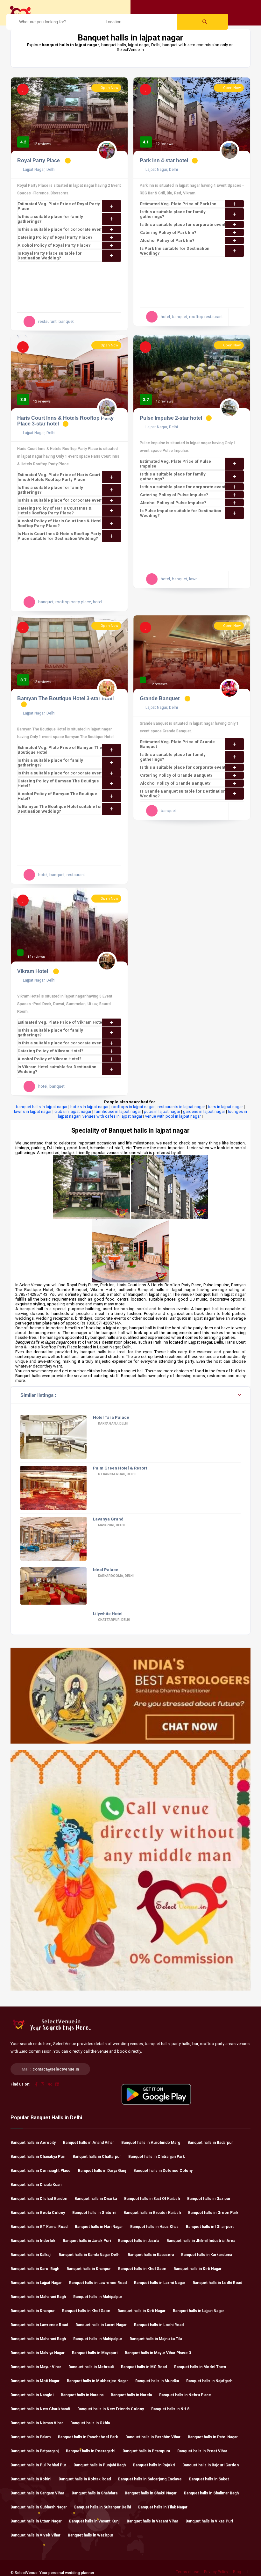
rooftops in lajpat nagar (133, 1107)
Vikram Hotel (33, 971)
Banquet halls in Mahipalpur (98, 2297)
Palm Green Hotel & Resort (120, 1468)
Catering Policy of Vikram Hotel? (50, 1051)
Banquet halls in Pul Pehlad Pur (38, 2465)
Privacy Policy (216, 2572)
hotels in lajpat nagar (89, 1107)
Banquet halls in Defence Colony (163, 2171)
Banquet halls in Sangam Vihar (37, 2493)
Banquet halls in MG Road (144, 2367)
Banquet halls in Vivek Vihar (35, 2535)
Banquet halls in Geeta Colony (38, 2213)
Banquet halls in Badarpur (210, 2143)
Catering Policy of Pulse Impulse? (174, 495)
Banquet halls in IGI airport (210, 2227)
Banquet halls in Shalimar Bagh (211, 2493)
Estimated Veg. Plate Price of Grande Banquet (177, 744)
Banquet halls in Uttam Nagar (36, 2521)
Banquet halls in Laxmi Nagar (160, 2283)
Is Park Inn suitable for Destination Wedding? (175, 251)
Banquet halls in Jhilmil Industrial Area (201, 2241)
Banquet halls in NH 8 (170, 2409)
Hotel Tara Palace (111, 1417)
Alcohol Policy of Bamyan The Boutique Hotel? (57, 796)
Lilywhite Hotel (108, 1614)
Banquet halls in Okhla (90, 2423)
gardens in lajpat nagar (204, 1111)
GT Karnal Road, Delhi (116, 1474)
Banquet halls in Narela (131, 2395)
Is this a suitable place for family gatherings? (50, 219)
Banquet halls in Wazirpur (91, 2535)
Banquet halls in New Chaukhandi (40, 2409)
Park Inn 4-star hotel (164, 160)
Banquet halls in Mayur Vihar (36, 2367)
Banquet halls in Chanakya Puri (38, 2157)
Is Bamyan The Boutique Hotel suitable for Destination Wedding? (60, 809)
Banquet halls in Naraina (82, 2395)
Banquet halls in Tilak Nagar (163, 2507)
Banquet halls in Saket (209, 2479)
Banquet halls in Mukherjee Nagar (97, 2381)
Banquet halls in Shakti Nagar (151, 2493)
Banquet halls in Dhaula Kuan (36, 2185)
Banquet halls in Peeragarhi (91, 2451)
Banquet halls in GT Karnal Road (39, 2227)
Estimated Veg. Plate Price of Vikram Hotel (60, 1022)
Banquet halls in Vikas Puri (209, 2521)
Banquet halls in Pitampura (146, 2451)
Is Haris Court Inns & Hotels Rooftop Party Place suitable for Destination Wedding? (59, 536)
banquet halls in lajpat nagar (42, 1107)
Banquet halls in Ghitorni (94, 2213)
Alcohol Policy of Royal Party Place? (54, 245)
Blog (237, 2572)
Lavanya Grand (108, 1519)
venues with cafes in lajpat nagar (112, 1116)
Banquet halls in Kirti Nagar (198, 2269)
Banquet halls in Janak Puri (87, 2241)
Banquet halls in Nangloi (32, 2395)
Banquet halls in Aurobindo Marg (151, 2143)
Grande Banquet (160, 698)
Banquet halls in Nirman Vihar (37, 2423)
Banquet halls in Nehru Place (185, 2395)
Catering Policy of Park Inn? (168, 232)
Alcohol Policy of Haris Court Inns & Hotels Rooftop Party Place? (61, 523)
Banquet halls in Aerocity (33, 2143)
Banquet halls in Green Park (213, 2213)
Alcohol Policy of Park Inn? (167, 240)
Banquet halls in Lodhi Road (217, 2283)
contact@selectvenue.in (56, 2069)
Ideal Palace (106, 1570)
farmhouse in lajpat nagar (118, 1111)
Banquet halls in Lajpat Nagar (36, 2283)
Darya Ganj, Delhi (113, 1423)
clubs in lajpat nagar (73, 1111)
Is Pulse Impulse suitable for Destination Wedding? (181, 513)
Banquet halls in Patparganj (35, 2451)
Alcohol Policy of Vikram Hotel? (49, 1059)
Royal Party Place (39, 160)
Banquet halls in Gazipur (209, 2199)
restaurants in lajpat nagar (181, 1107)
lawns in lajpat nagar (33, 1111)
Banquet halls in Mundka (157, 2381)
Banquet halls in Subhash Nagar (39, 2507)
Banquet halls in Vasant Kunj (94, 2521)
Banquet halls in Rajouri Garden (211, 2465)
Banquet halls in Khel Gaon (142, 2269)
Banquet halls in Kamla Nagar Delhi (89, 2255)
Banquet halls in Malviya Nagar (38, 2353)
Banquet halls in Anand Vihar (88, 2143)
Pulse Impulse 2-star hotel (171, 418)
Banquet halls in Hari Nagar (99, 2227)
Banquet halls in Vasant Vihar (152, 2521)
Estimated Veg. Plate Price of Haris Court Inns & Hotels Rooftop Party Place (59, 477)
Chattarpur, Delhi (114, 1620)
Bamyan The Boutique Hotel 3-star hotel (65, 698)
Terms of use (188, 2572)
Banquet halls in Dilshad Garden (39, 2199)
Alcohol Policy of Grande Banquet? (175, 783)
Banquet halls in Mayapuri (95, 2353)
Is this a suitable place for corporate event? (61, 229)
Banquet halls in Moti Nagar (35, 2381)
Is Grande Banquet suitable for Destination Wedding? (183, 794)
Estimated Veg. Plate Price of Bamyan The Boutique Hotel (60, 750)
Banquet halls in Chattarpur (97, 2157)
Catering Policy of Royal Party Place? (55, 237)
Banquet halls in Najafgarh (209, 2381)
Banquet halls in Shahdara (95, 2493)
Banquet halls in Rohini (31, 2479)
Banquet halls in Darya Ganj (102, 2171)
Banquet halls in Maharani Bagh (38, 2297)
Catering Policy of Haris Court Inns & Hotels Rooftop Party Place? (55, 511)
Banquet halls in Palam (31, 2437)
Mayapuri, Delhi (111, 1525)
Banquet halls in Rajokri (154, 2465)
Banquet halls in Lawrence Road (98, 2283)
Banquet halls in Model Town (200, 2367)
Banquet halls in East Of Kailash (152, 2199)
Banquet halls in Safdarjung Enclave (150, 2479)
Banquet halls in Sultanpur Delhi (102, 2507)
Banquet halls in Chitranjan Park (157, 2157)
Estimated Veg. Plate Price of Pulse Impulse (176, 464)
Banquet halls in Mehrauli (91, 2367)
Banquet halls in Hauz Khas (154, 2227)
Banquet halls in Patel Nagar (213, 2437)
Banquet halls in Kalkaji (31, 2255)
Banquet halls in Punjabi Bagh (100, 2465)
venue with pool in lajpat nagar (173, 1116)
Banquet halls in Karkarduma (207, 2255)
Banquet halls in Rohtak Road (85, 2479)
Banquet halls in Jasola (139, 2241)
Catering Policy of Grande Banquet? (176, 775)
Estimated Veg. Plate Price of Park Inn (178, 204)
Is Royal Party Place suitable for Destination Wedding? (50, 256)
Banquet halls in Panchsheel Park (88, 2437)
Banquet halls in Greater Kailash (152, 2213)
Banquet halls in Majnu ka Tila (156, 2339)
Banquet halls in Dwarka (96, 2199)
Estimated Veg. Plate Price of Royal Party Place (59, 206)
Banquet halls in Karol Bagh (35, 2269)
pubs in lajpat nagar (162, 1111)
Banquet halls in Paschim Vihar (153, 2437)
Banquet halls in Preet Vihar (202, 2451)
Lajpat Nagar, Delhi (39, 170)
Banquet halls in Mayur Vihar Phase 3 (158, 2353)
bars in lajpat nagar (225, 1107)
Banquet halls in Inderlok (33, 2241)
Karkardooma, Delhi (116, 1576)
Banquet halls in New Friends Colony (111, 2409)
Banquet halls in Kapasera (151, 2255)
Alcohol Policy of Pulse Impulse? (173, 503)
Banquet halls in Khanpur (89, 2269)
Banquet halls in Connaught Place (41, 2171)
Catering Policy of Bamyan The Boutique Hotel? (58, 783)
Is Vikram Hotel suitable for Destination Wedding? (57, 1069)
